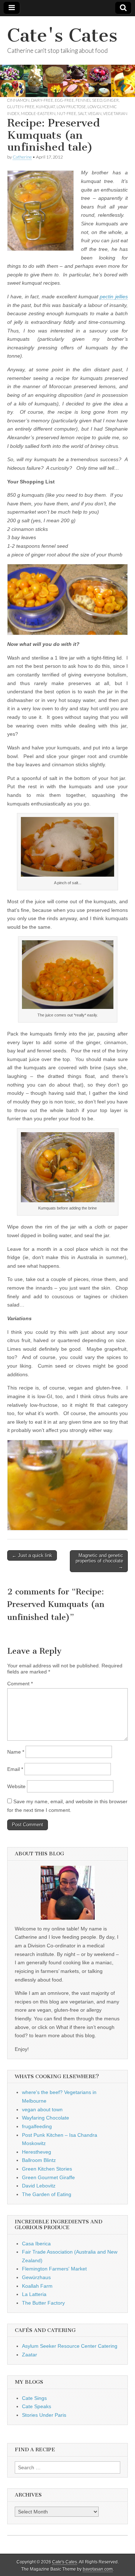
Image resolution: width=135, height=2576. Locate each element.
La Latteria (34, 2294)
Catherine (22, 157)
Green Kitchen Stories (47, 2169)
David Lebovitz (39, 2186)
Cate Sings (34, 2398)
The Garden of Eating (47, 2194)
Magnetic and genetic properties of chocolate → (99, 1561)
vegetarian (115, 113)
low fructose (71, 107)
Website (16, 1786)
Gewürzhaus (36, 2277)
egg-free (64, 100)
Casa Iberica (36, 2244)
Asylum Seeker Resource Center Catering (70, 2346)
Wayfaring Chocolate (46, 2118)
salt (82, 113)
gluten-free (21, 107)
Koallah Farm (37, 2286)
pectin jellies (114, 297)
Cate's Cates (62, 35)
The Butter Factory (43, 2303)
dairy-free (42, 100)
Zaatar (30, 2355)
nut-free (67, 113)
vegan (95, 113)
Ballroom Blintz (39, 2160)
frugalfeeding (37, 2126)
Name (16, 1752)
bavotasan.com (98, 2569)
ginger (111, 100)
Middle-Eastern (38, 113)
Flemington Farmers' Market (54, 2269)
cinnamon (18, 100)
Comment (20, 1684)
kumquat (46, 107)
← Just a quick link (32, 1555)
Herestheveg (37, 2152)
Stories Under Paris (44, 2415)
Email (15, 1769)
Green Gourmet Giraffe (48, 2177)
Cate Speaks (37, 2406)
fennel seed (89, 100)
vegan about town (42, 2109)
